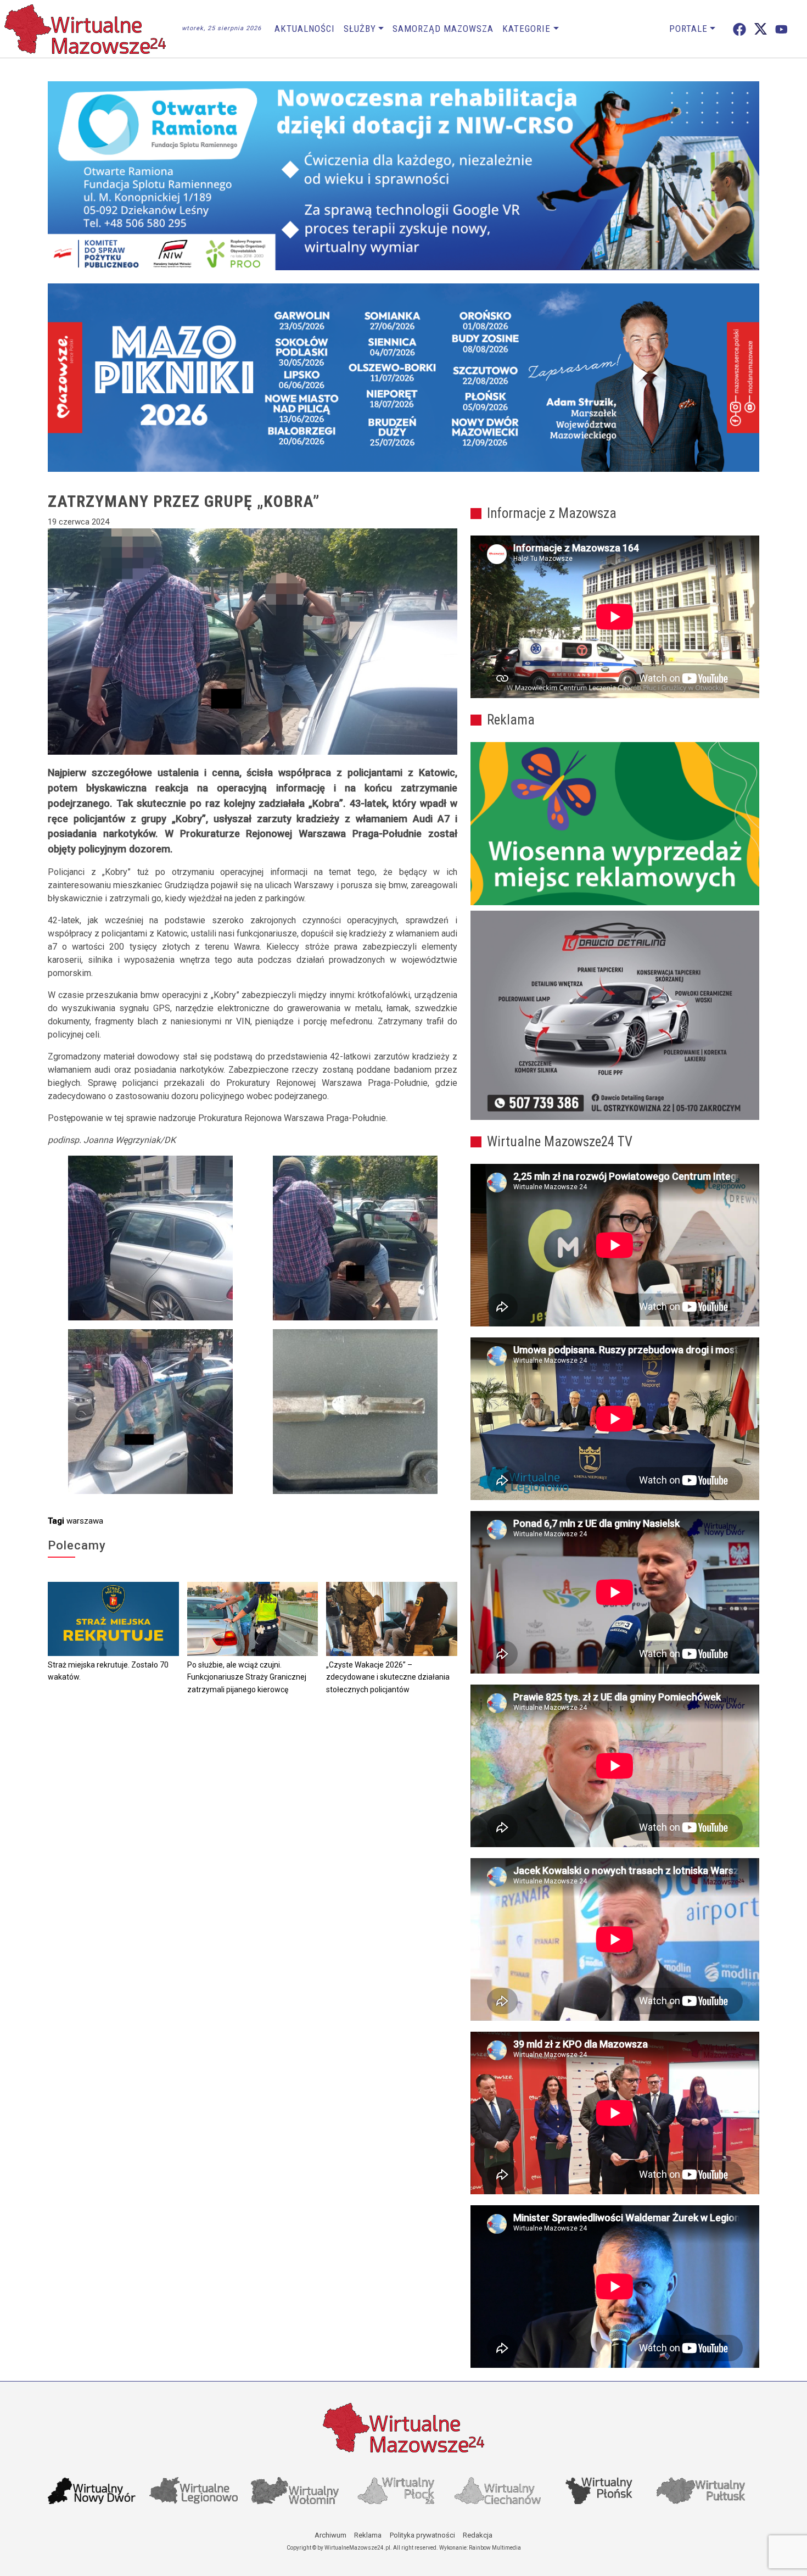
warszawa (85, 1521)
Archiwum (330, 2535)
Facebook (739, 29)
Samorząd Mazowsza (443, 29)
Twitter (761, 29)
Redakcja (478, 2535)
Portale (688, 29)
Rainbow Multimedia (495, 2548)
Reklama (368, 2535)
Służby (360, 29)
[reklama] (615, 1016)
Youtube (781, 29)
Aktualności (305, 29)
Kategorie (526, 29)
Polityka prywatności (422, 2535)
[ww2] (615, 824)
